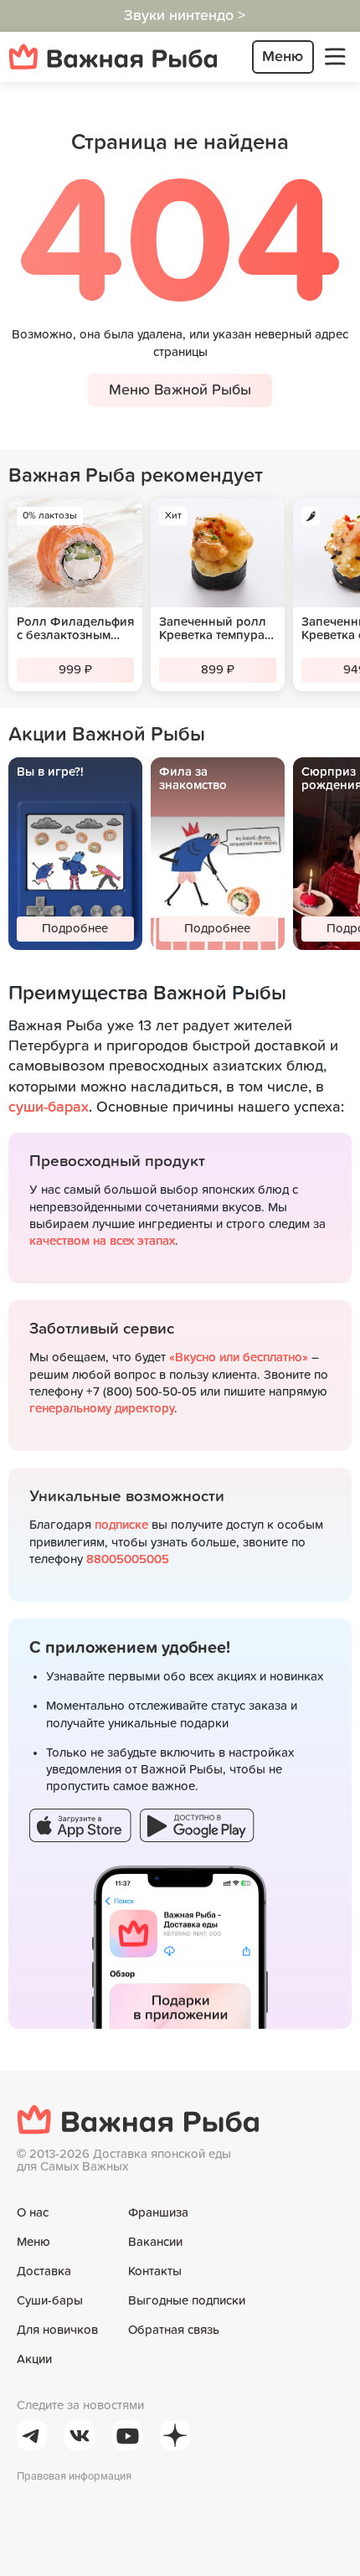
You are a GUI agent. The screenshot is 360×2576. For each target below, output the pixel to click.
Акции (34, 2359)
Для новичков (57, 2330)
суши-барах (49, 1107)
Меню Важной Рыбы (180, 390)
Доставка (44, 2271)
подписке (121, 1525)
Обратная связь (174, 2330)
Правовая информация (74, 2477)
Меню (33, 2242)
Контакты (155, 2271)
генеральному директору (102, 1409)
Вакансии (155, 2242)
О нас (33, 2213)
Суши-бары (50, 2301)
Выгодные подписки (187, 2301)
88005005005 (128, 1559)
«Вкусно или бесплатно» (239, 1358)
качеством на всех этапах (102, 1241)
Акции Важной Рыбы (107, 735)
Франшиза (158, 2213)
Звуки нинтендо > (185, 16)
